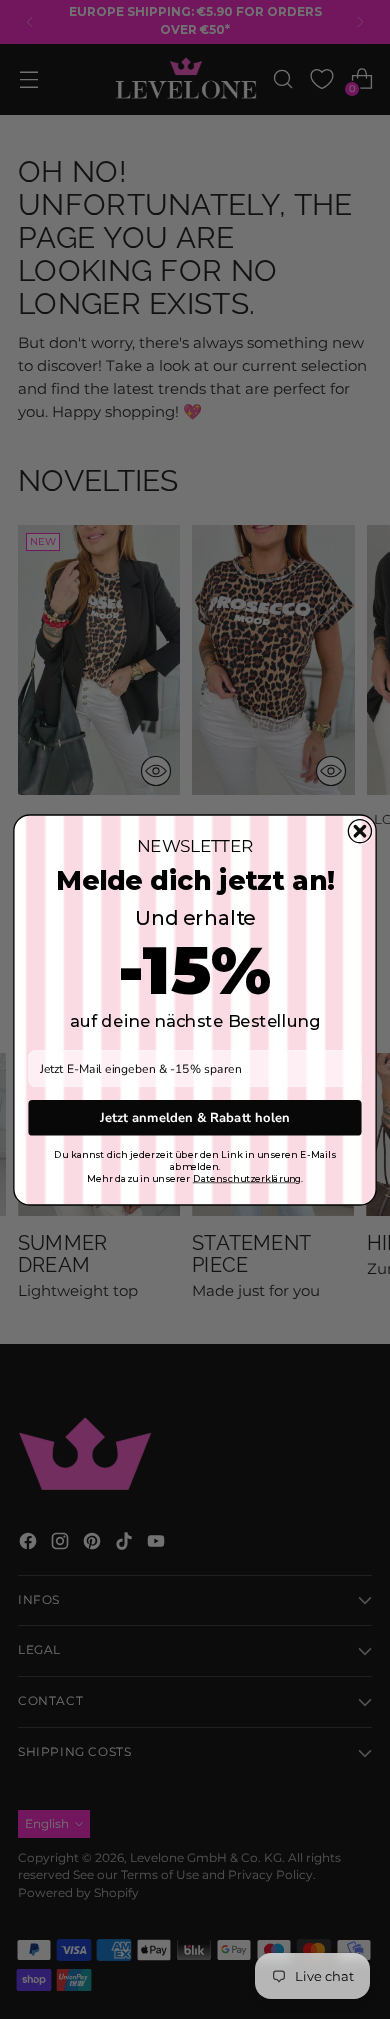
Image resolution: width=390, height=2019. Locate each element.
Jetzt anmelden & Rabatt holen (195, 1117)
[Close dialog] (359, 830)
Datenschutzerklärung (247, 1178)
